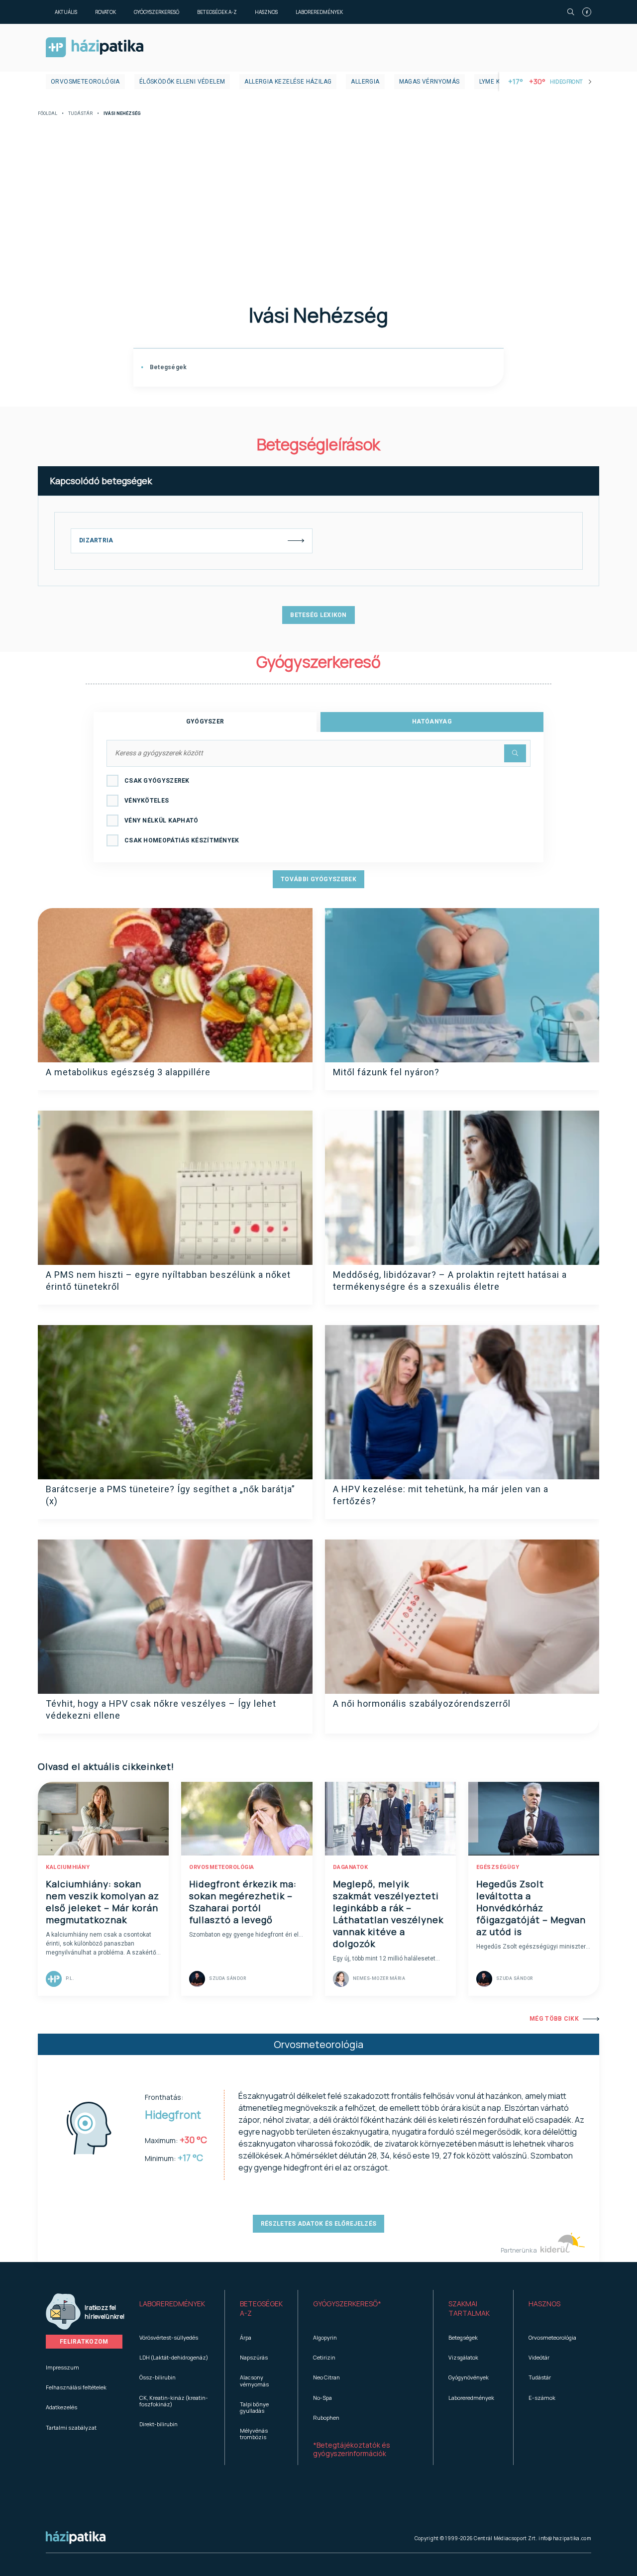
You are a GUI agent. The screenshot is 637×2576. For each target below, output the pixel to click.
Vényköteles (147, 801)
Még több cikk (554, 2019)
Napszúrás (254, 2357)
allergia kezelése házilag (288, 82)
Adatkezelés (61, 2407)
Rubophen (326, 2418)
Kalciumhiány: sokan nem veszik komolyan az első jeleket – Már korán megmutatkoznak (103, 1902)
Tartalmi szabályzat (71, 2427)
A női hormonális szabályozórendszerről (422, 1703)
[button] (174, 2309)
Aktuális (66, 12)
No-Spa (322, 2398)
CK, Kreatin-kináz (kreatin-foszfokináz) (174, 2401)
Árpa (246, 2337)
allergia (365, 82)
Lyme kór (494, 82)
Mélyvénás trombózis (254, 2434)
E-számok (542, 2398)
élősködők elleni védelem (182, 82)
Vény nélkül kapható (161, 821)
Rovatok (106, 12)
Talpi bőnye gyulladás (254, 2407)
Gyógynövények (469, 2377)
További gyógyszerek (318, 879)
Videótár (539, 2357)
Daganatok (351, 1867)
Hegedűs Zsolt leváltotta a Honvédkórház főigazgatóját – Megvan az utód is (531, 1908)
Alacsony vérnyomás (254, 2380)
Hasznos (266, 12)
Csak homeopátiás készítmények (182, 840)
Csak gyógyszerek (157, 781)
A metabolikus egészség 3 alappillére (128, 1072)
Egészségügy (498, 1867)
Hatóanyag (432, 721)
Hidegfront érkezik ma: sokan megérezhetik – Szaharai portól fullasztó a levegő (243, 1902)
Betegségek (167, 367)
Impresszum (62, 2367)
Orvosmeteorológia (85, 82)
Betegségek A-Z (217, 12)
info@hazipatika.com (565, 2538)
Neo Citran (326, 2377)
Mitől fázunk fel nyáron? (386, 1072)
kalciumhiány (68, 1867)
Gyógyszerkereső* (347, 2304)
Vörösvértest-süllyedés (169, 2337)
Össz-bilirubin (158, 2377)
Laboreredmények (319, 12)
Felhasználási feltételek (76, 2387)
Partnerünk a (519, 2250)
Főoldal (48, 114)
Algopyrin (325, 2337)
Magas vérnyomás (429, 82)
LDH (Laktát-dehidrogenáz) (174, 2357)
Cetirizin (324, 2357)
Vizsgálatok (463, 2357)
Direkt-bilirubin (159, 2424)
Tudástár (80, 114)
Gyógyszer (205, 721)
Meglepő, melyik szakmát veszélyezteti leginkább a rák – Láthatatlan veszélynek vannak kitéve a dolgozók (388, 1914)
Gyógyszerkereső (157, 12)
